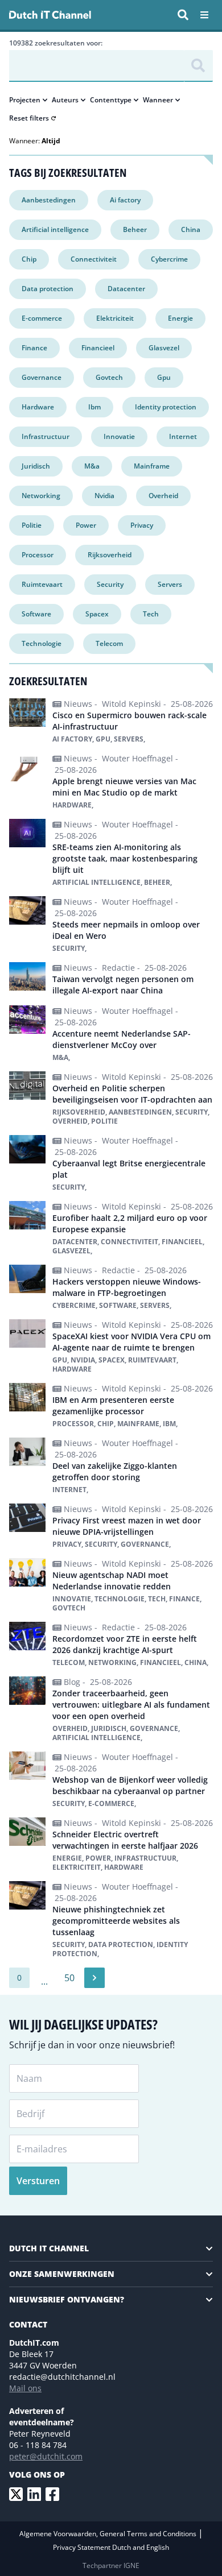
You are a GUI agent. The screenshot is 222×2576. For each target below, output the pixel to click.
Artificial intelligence (55, 229)
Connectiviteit (94, 259)
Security (110, 584)
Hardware (38, 407)
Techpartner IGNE (111, 2565)
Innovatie (119, 436)
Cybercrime (169, 259)
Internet (183, 436)
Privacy (142, 525)
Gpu (164, 377)
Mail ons (25, 2388)
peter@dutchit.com (46, 2456)
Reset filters (29, 118)
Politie (32, 525)
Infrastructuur (46, 436)
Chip (29, 259)
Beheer (135, 229)
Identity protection (166, 407)
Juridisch (36, 466)
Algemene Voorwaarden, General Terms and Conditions (109, 2534)
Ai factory (125, 200)
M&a (92, 466)
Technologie (42, 643)
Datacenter (126, 289)
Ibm (94, 407)
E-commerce (42, 318)
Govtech (109, 377)
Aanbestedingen (49, 200)
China (191, 229)
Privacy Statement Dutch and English (111, 2547)
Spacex (97, 614)
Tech (151, 614)
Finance (34, 348)
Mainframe (152, 466)
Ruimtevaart (42, 584)
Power (86, 525)
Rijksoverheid (110, 555)
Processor (38, 555)
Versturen (38, 2181)
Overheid (163, 496)
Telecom (109, 643)
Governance (42, 377)
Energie (180, 318)
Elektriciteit (115, 318)
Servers (170, 584)
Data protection (48, 289)
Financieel (98, 348)
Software (36, 614)
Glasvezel (164, 348)
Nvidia (104, 496)
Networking (41, 496)
